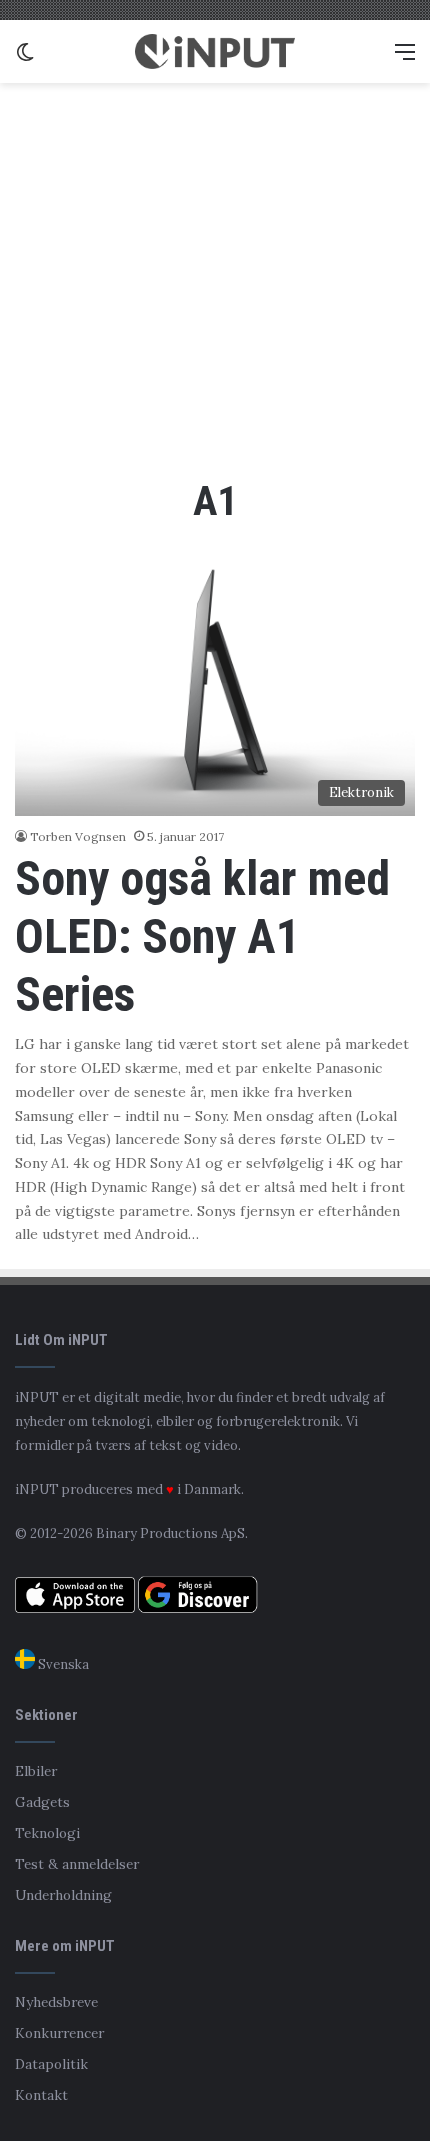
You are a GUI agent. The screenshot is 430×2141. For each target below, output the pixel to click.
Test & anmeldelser (77, 1864)
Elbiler (36, 1771)
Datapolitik (51, 2064)
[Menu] (405, 58)
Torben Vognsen (78, 836)
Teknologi (47, 1833)
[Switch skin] (25, 58)
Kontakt (41, 2095)
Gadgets (42, 1802)
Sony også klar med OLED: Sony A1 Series (202, 936)
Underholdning (63, 1895)
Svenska (62, 1664)
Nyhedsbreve (56, 2002)
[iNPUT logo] (215, 51)
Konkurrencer (59, 2033)
